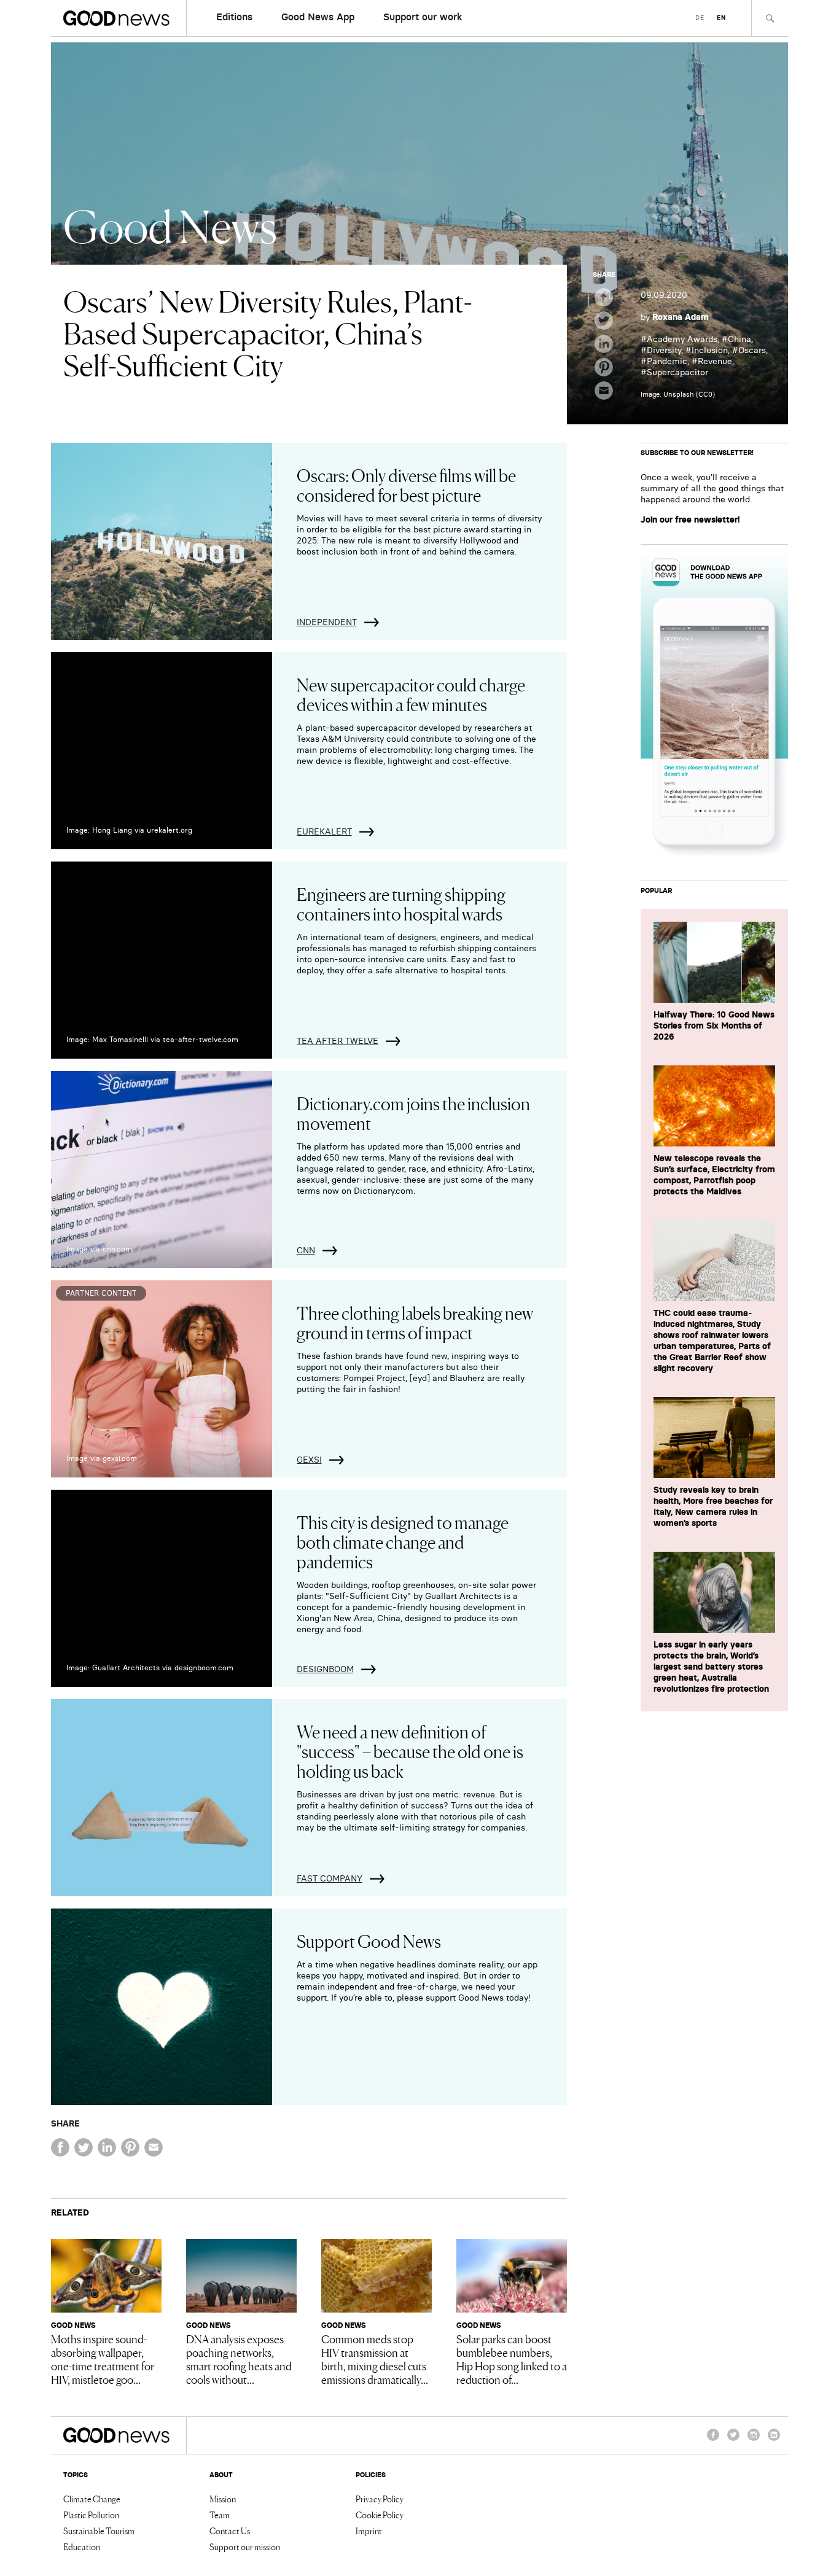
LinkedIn (774, 2440)
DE (700, 18)
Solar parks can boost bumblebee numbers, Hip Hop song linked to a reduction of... (512, 2359)
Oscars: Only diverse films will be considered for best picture (406, 484)
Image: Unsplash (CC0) (678, 394)
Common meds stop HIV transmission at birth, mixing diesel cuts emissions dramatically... (375, 2359)
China (739, 339)
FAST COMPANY (330, 1878)
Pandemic (667, 361)
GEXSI (309, 1460)
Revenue (715, 361)
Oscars (752, 350)
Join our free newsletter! (690, 519)
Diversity (664, 350)
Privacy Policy (380, 2499)
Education (82, 2547)
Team (220, 2515)
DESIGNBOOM (325, 1669)
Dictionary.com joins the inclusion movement (413, 1113)
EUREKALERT (324, 831)
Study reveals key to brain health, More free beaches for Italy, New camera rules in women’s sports (713, 1506)
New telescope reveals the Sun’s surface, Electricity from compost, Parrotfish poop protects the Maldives (714, 1175)
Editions (234, 17)
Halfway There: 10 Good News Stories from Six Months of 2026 (714, 1025)
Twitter (733, 2440)
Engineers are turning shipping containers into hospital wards (401, 903)
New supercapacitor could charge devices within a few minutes (411, 694)
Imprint (369, 2531)
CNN (306, 1250)
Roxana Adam (681, 317)
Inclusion (710, 350)
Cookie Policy (380, 2515)
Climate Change (92, 2499)
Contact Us (230, 2531)
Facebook (713, 2440)
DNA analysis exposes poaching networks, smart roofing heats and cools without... (239, 2359)
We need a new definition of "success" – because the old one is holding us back (410, 1751)
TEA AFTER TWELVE (338, 1041)
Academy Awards (682, 339)
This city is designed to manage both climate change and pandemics (403, 1541)
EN (721, 18)
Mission (223, 2499)
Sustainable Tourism (99, 2531)
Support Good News (369, 1940)
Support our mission (245, 2547)
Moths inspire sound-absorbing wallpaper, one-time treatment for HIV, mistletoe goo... (103, 2359)
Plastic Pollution (91, 2515)
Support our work (423, 17)
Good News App (318, 17)
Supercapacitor (677, 372)
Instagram (754, 2440)
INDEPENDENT (327, 622)
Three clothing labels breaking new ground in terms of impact (415, 1322)
